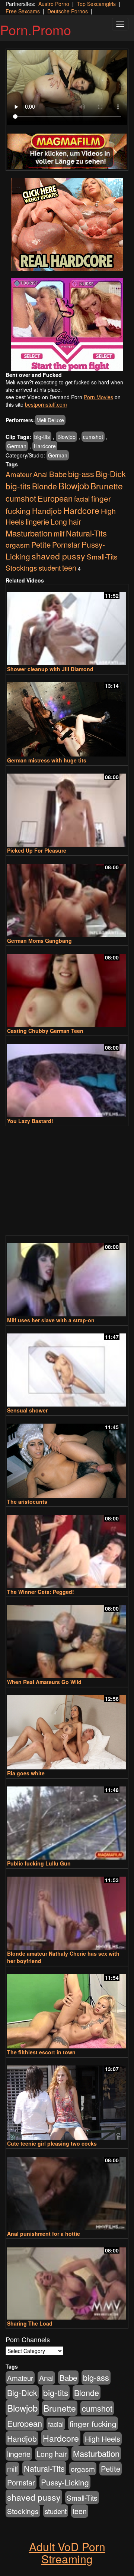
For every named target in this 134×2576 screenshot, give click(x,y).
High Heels (103, 2439)
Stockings (21, 567)
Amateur (19, 474)
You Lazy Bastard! (30, 1121)
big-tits (42, 437)
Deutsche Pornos (68, 11)
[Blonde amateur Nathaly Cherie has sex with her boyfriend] (67, 1910)
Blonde (44, 486)
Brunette (107, 486)
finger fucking (93, 2424)
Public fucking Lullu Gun (39, 1863)
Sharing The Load (30, 2323)
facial (82, 499)
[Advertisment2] (67, 325)
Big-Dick (111, 474)
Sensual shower (27, 1410)
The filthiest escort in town (41, 2052)
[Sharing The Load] (67, 2280)
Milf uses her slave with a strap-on (51, 1320)
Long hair (66, 522)
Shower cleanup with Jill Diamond (50, 669)
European (55, 498)
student (50, 567)
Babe (58, 474)
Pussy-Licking (65, 2482)
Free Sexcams (23, 11)
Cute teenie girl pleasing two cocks (52, 2143)
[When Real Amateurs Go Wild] (67, 1638)
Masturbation (29, 533)
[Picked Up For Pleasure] (67, 807)
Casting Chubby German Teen (45, 1031)
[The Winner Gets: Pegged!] (67, 1548)
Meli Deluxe (50, 420)
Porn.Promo (36, 29)
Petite (41, 544)
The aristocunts (27, 1502)
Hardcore (45, 446)
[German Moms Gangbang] (67, 897)
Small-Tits (102, 556)
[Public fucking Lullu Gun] (67, 1820)
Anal (40, 474)
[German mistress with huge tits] (67, 716)
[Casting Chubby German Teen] (67, 987)
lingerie (37, 521)
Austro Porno (54, 4)
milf (59, 534)
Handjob (47, 511)
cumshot (93, 437)
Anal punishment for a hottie (44, 2234)
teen (69, 568)
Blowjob (66, 437)
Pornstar (66, 544)
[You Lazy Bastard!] (67, 1077)
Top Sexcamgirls (96, 4)
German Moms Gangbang (39, 941)
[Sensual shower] (67, 1367)
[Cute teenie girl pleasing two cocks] (67, 2099)
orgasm (18, 544)
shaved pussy (58, 556)
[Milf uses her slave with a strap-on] (67, 1276)
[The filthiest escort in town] (67, 2008)
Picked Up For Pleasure (37, 850)
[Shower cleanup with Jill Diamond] (67, 625)
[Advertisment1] (67, 224)
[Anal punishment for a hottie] (67, 2190)
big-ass (81, 474)
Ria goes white (26, 1773)
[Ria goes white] (67, 1729)
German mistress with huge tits (47, 760)
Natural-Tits (86, 533)
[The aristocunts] (67, 1457)
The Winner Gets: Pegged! (41, 1592)
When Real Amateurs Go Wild (44, 1682)
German (17, 446)
